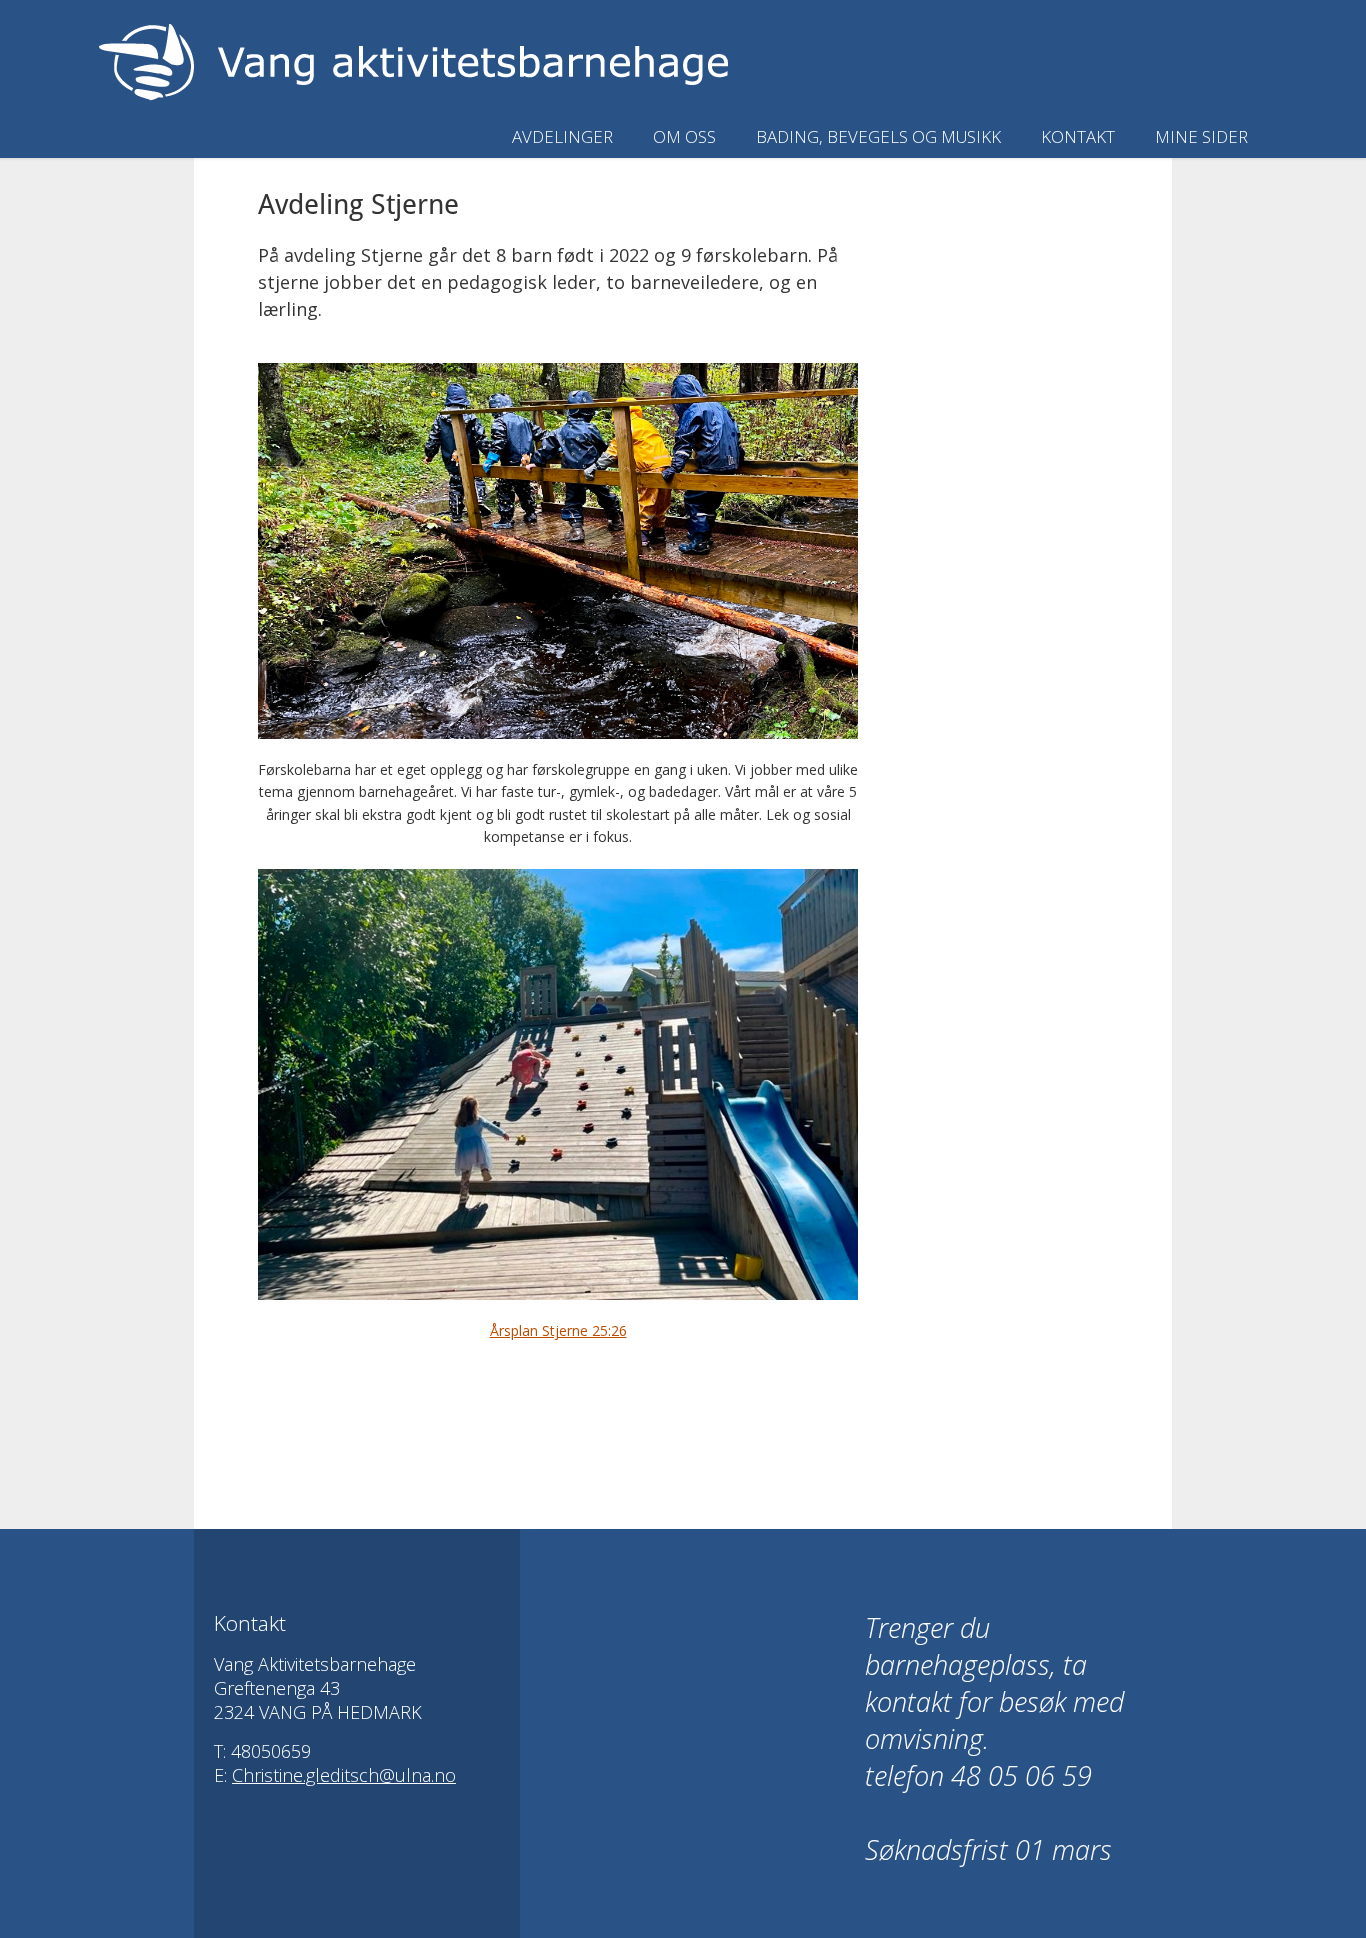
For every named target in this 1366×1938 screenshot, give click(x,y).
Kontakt (1078, 136)
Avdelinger (562, 136)
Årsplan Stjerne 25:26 (558, 1330)
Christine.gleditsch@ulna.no (344, 1775)
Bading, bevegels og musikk (878, 136)
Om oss (684, 136)
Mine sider (1201, 136)
